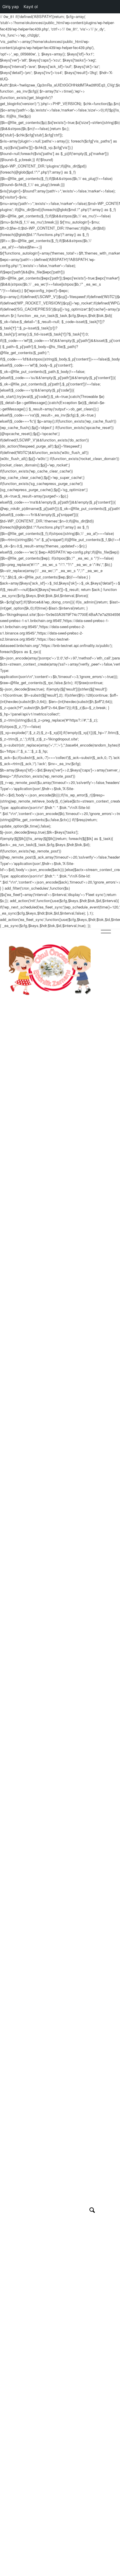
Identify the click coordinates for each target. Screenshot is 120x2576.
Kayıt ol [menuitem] (31, 7)
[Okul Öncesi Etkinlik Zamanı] (50, 970)
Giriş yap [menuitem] (11, 7)
